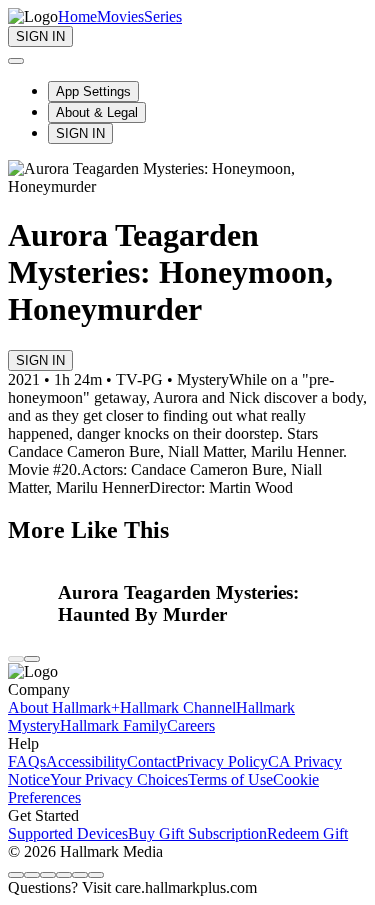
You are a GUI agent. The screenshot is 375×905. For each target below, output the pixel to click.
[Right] (32, 659)
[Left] (16, 659)
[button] (213, 604)
